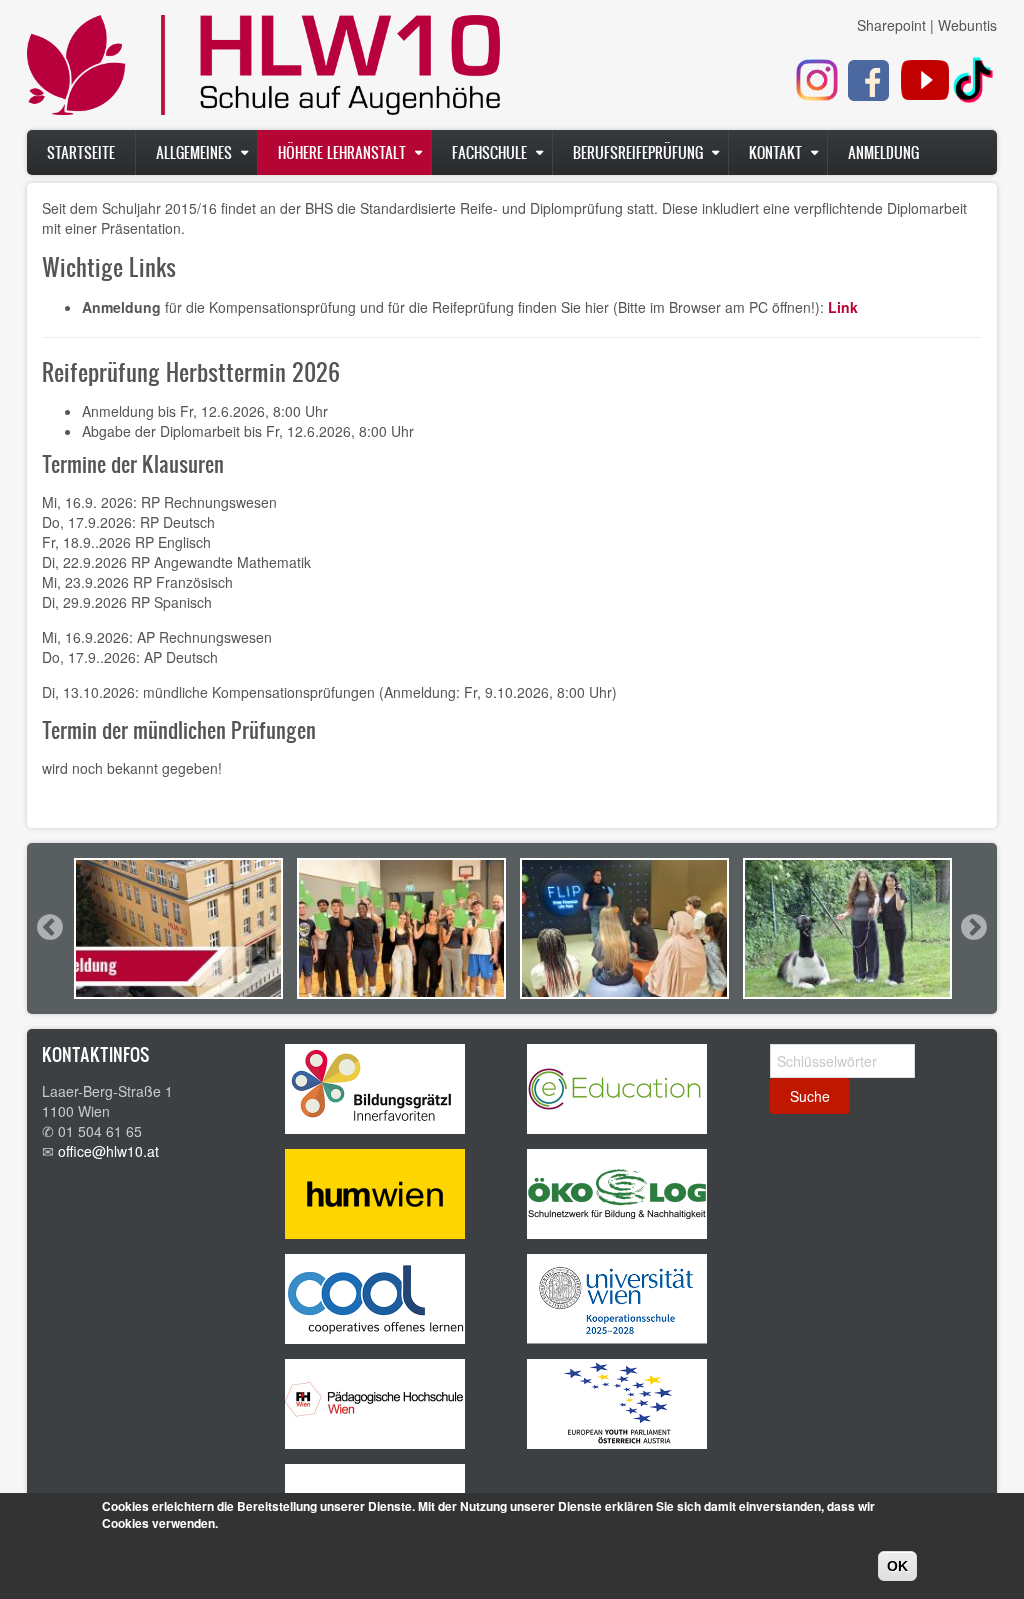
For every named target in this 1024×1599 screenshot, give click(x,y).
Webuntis (967, 25)
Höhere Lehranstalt (342, 152)
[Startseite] (263, 70)
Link (843, 307)
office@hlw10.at (108, 1151)
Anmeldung (883, 152)
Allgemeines (194, 152)
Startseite (81, 152)
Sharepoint (891, 25)
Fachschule (489, 152)
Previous (49, 927)
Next (973, 927)
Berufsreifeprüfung (638, 152)
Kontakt (775, 152)
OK (897, 1566)
